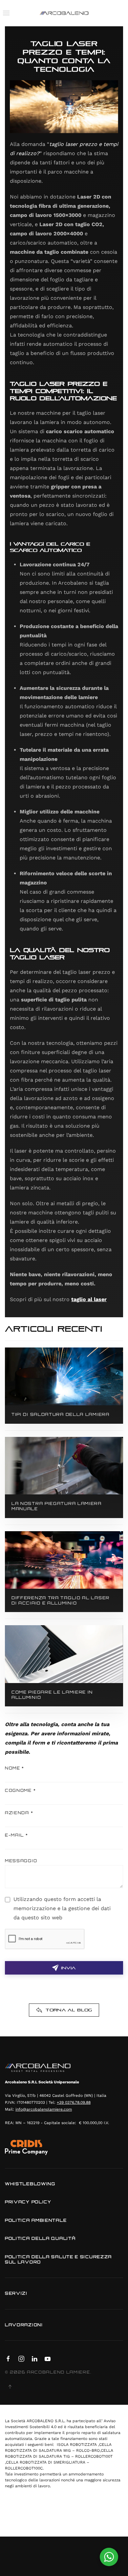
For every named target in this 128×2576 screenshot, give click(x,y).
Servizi (16, 2293)
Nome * (15, 1768)
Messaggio (21, 1861)
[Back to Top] (10, 2387)
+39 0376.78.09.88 (74, 2102)
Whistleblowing (30, 2184)
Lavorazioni (24, 2325)
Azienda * (19, 1813)
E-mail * (17, 1835)
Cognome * (20, 1790)
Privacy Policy (28, 2202)
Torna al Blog (69, 2010)
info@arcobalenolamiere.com (44, 2109)
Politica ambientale (36, 2220)
